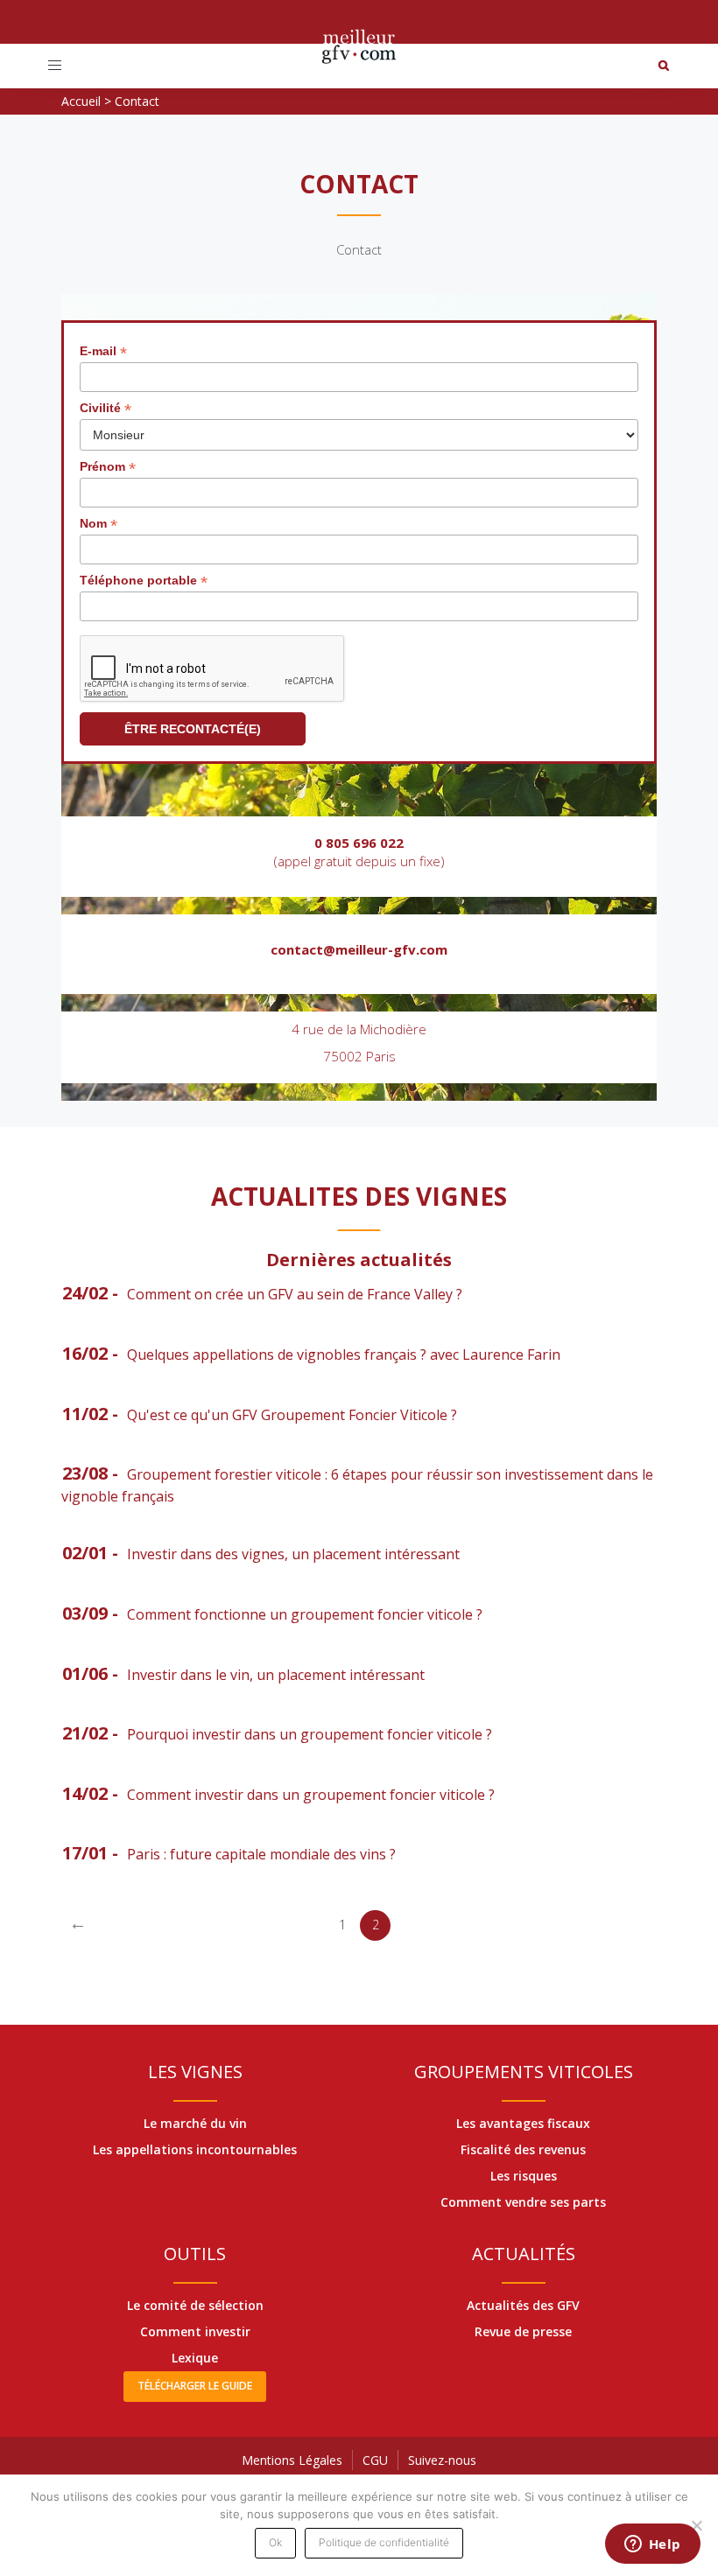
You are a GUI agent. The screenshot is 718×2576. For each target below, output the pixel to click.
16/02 (85, 1353)
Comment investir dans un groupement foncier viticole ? (311, 1795)
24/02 (85, 1293)
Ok (275, 2542)
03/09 (85, 1613)
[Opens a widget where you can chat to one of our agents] (652, 2545)
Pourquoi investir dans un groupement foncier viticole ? (310, 1734)
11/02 (85, 1414)
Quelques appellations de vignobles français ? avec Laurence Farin (344, 1354)
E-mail (103, 351)
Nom (99, 524)
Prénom (108, 467)
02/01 (85, 1553)
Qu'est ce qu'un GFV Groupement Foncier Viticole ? (292, 1415)
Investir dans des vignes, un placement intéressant (293, 1554)
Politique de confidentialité (384, 2542)
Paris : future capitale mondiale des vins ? (261, 1854)
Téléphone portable (144, 581)
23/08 (85, 1473)
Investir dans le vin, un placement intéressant (276, 1675)
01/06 (85, 1673)
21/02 (85, 1733)
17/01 (85, 1853)
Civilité (106, 408)
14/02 (85, 1793)
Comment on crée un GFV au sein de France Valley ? (295, 1294)
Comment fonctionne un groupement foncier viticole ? (305, 1614)
